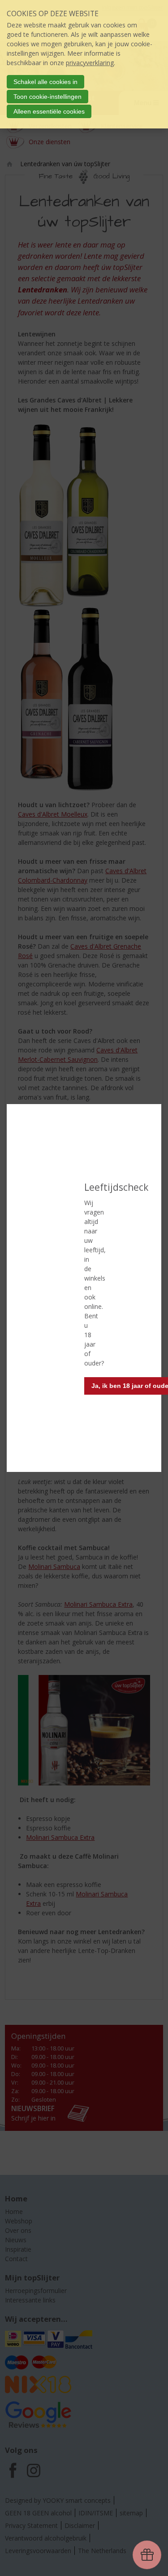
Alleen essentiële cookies (49, 111)
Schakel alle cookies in (45, 82)
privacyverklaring (90, 63)
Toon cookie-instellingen (47, 97)
